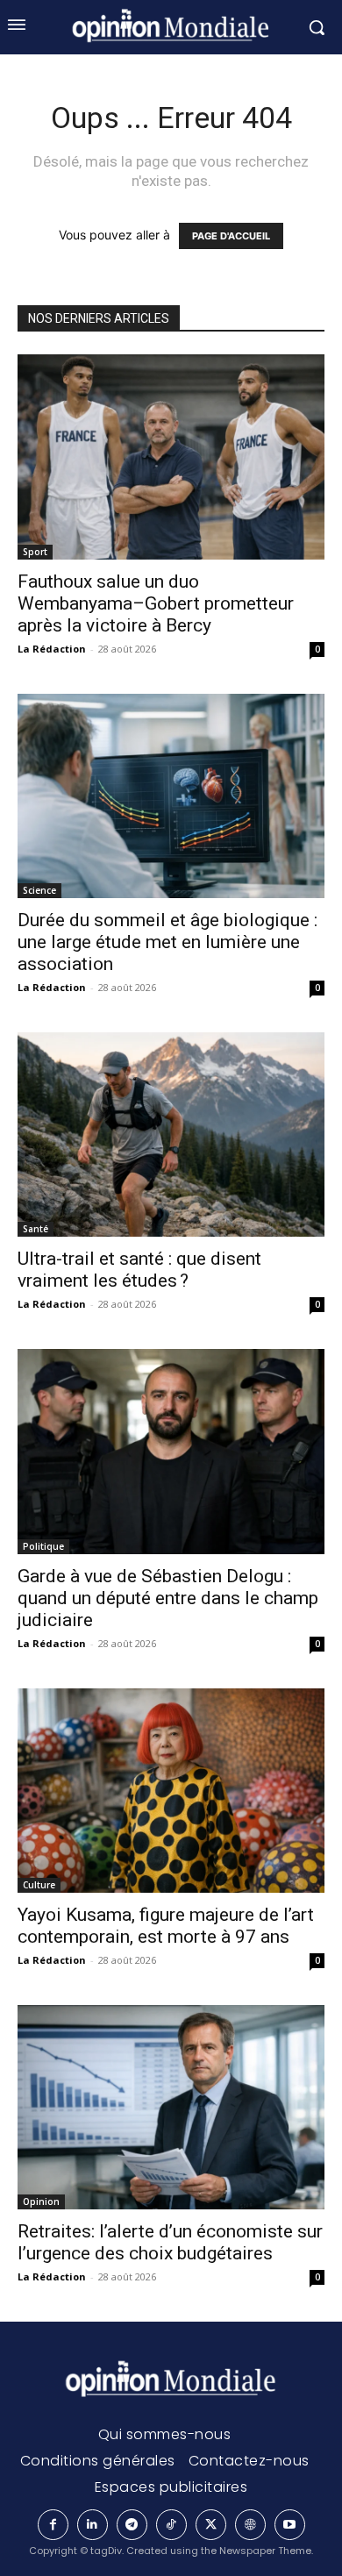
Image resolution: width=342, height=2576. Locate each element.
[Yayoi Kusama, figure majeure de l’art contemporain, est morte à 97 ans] (171, 1791)
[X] (211, 2525)
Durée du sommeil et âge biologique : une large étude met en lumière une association (167, 942)
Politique (43, 1546)
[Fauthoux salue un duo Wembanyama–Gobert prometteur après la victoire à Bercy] (171, 457)
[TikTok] (171, 2525)
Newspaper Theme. (266, 2551)
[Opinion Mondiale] (171, 2380)
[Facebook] (53, 2525)
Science (39, 890)
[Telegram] (132, 2525)
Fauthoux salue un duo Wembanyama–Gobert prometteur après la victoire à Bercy (156, 603)
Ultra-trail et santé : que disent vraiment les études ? (139, 1270)
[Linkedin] (93, 2525)
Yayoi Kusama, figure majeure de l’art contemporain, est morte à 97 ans (166, 1926)
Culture (39, 1885)
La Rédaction (52, 649)
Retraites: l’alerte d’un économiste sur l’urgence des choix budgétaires (170, 2242)
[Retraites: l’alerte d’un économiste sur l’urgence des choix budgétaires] (171, 2107)
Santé (36, 1229)
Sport (35, 552)
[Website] (250, 2525)
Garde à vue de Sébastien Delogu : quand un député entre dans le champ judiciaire (168, 1598)
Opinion (41, 2201)
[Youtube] (290, 2525)
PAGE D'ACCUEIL (231, 236)
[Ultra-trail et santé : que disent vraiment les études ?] (171, 1135)
